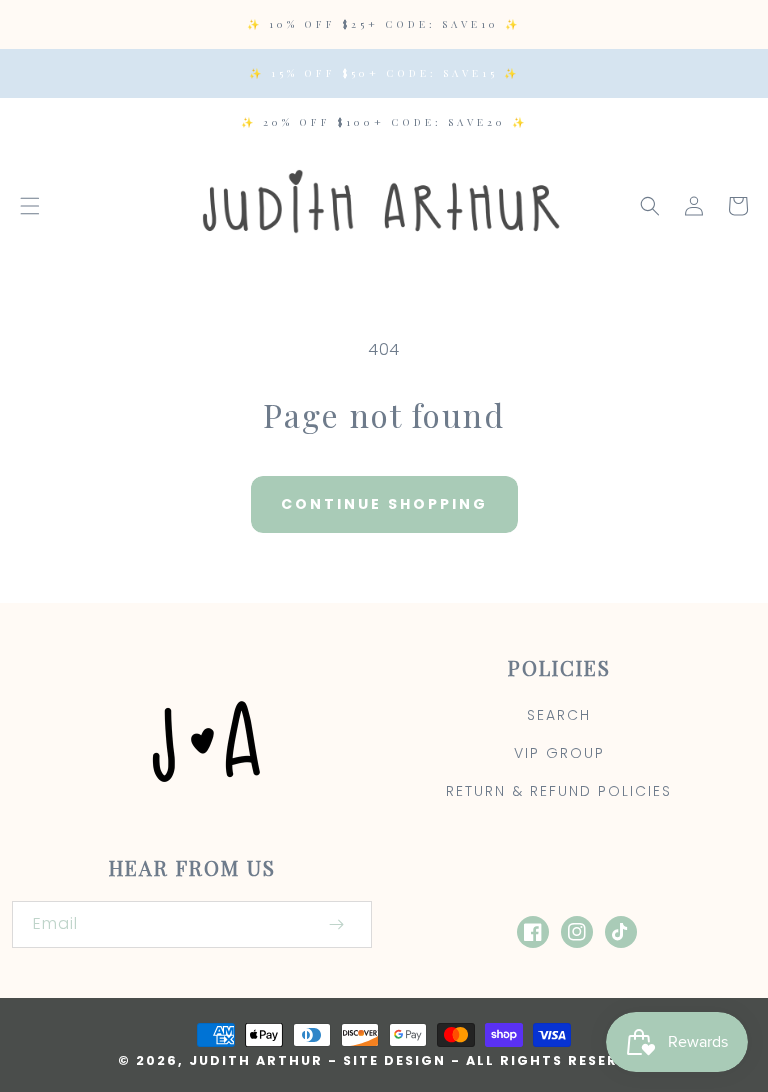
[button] (30, 206)
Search (559, 715)
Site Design (394, 1060)
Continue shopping (384, 504)
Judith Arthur (256, 1060)
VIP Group (559, 753)
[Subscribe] (336, 924)
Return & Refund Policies (559, 791)
